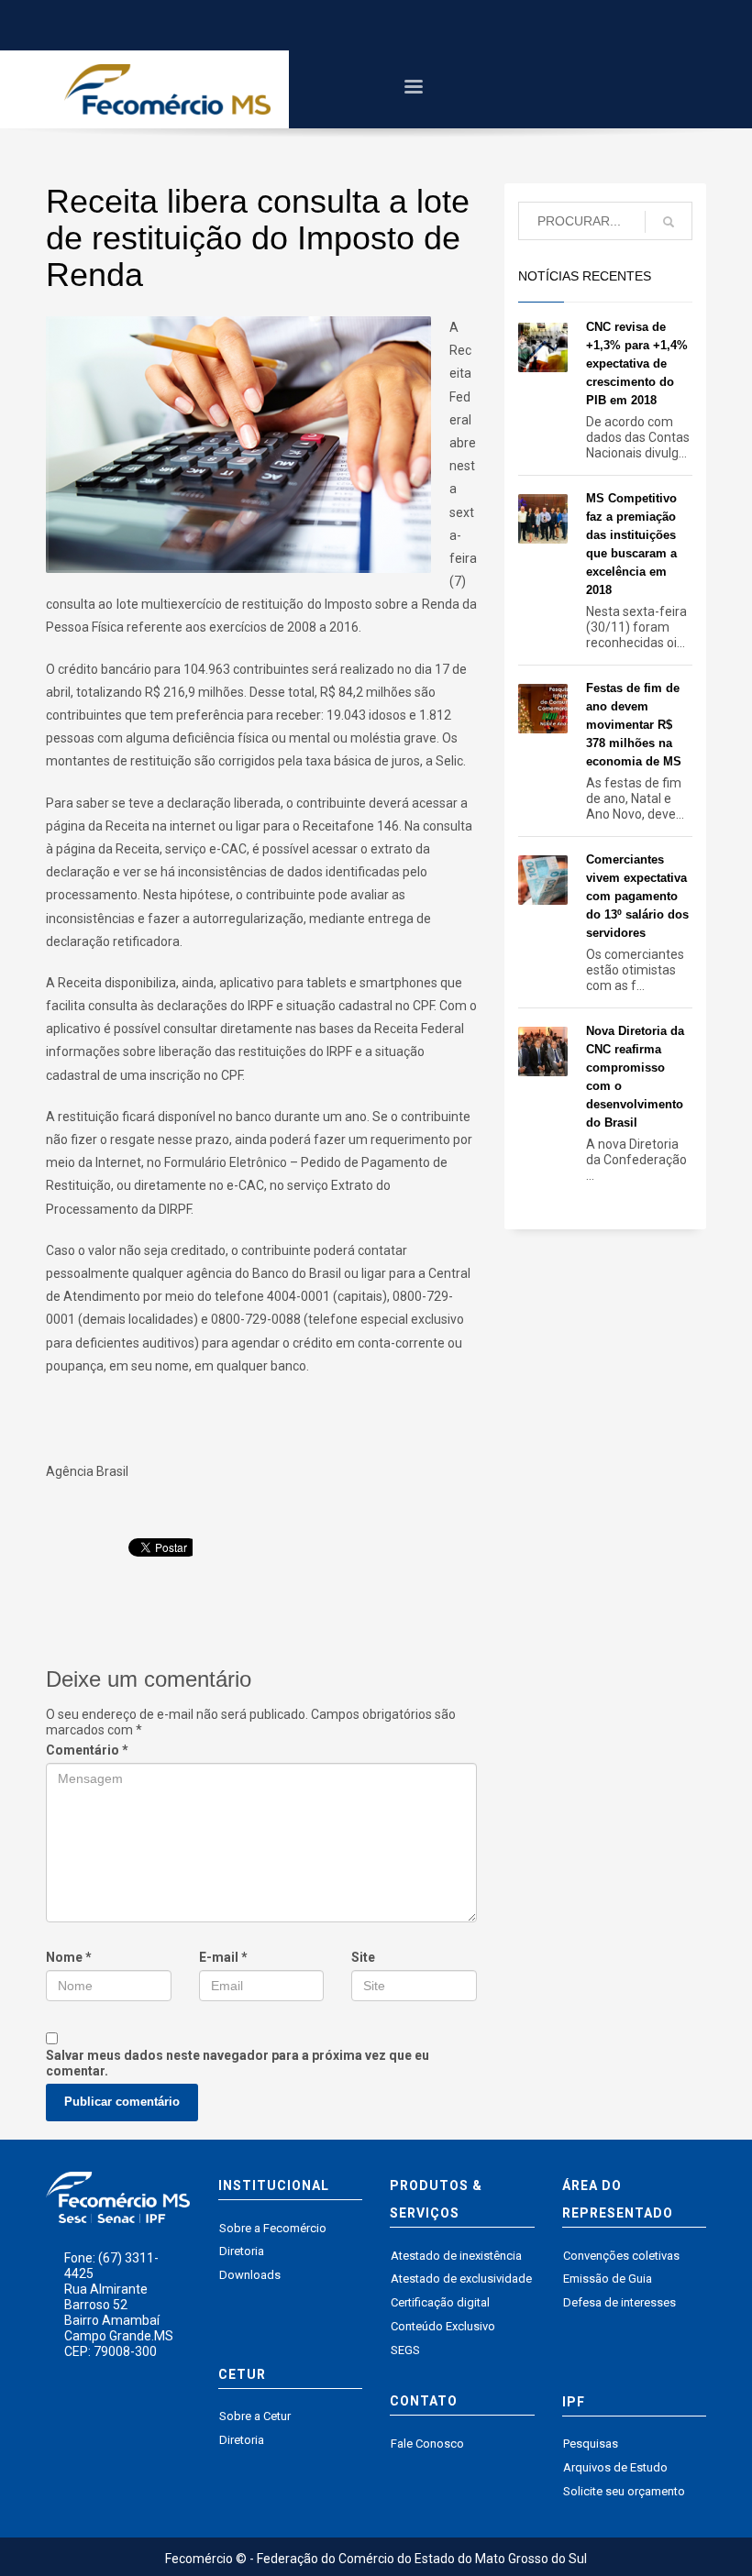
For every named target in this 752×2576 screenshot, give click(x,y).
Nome (69, 1957)
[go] (669, 222)
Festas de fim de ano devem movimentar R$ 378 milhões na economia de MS (634, 725)
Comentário (87, 1750)
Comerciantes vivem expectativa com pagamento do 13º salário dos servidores (637, 896)
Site (363, 1957)
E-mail (223, 1957)
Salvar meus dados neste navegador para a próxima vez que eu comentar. (238, 2063)
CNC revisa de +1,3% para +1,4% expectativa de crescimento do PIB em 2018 (637, 363)
